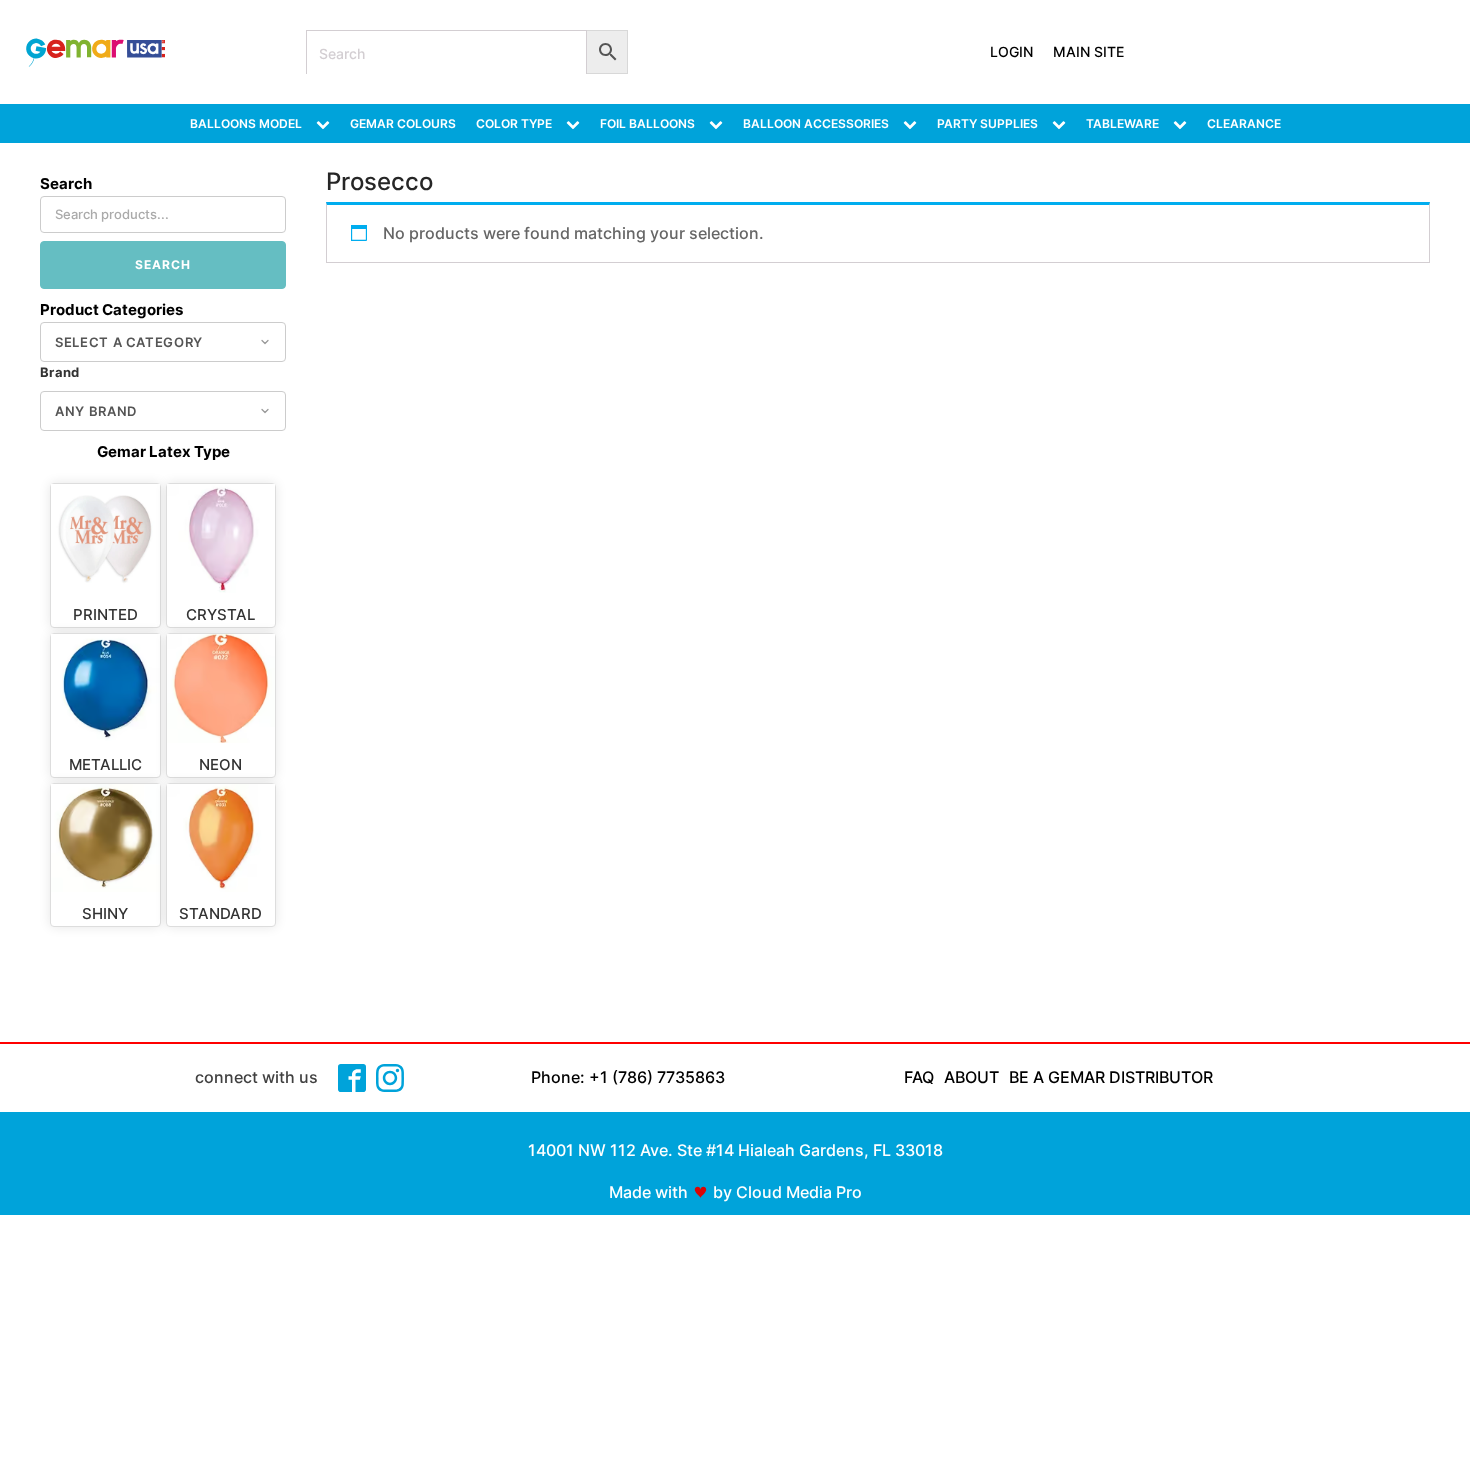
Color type (514, 123)
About (971, 1077)
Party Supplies (987, 123)
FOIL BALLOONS (647, 123)
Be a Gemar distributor (1111, 1077)
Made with (648, 1192)
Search (163, 264)
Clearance (1244, 123)
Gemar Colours (403, 123)
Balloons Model (246, 123)
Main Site (1088, 51)
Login (1011, 51)
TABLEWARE (1122, 123)
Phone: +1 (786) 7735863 (628, 1077)
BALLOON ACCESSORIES (816, 123)
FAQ (919, 1077)
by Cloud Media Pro (787, 1192)
